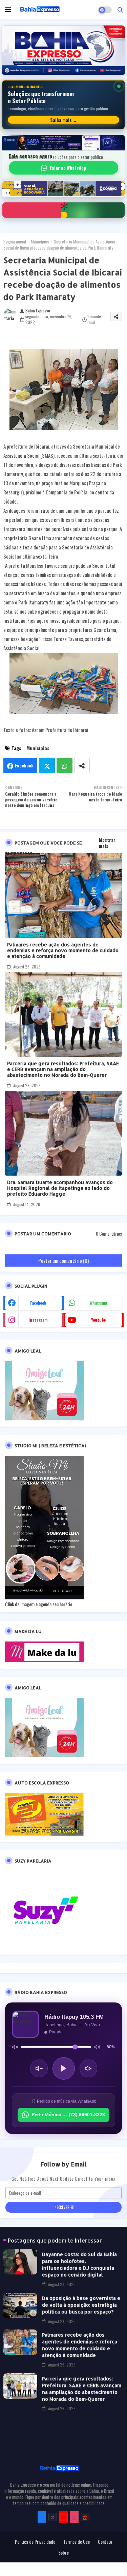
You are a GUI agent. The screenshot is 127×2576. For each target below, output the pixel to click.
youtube (98, 1320)
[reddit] (85, 2517)
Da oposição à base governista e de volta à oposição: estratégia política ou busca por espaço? (81, 2305)
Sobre (63, 2553)
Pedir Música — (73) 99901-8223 (68, 2115)
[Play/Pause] (64, 2068)
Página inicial (15, 241)
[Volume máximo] (97, 2047)
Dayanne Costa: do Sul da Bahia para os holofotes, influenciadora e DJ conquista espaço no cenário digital (79, 2264)
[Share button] (82, 766)
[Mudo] (15, 2047)
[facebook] (42, 2517)
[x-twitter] (53, 2517)
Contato (105, 2542)
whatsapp (98, 1303)
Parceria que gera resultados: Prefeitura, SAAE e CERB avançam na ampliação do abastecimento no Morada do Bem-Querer (63, 1069)
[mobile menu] (8, 10)
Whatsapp (65, 766)
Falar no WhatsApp (68, 168)
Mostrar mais (107, 843)
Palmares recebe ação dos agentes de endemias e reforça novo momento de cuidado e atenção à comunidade (63, 950)
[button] (120, 10)
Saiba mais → (64, 120)
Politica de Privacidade (35, 2542)
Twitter (47, 766)
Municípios (40, 241)
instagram (38, 1320)
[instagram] (74, 2517)
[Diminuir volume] (39, 2068)
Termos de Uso (77, 2542)
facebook (38, 1303)
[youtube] (63, 2517)
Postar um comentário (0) (63, 1260)
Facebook (24, 765)
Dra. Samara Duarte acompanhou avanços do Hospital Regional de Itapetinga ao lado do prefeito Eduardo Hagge (60, 1188)
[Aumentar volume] (88, 2068)
